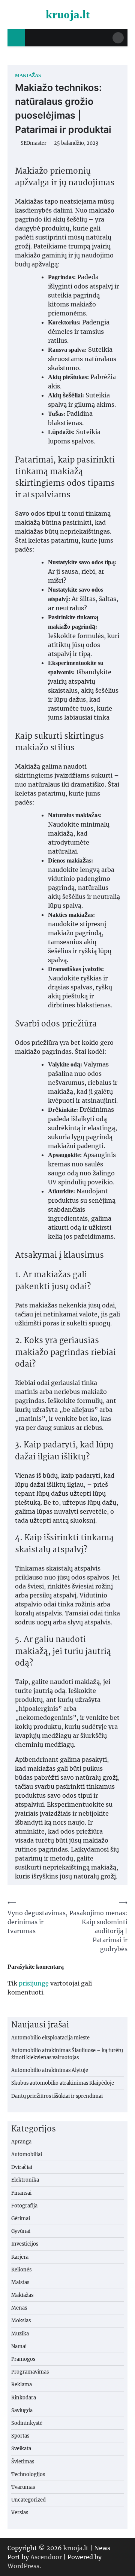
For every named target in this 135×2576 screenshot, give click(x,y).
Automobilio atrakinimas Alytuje (50, 2070)
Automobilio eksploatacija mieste (50, 2038)
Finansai (21, 2193)
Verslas (20, 2512)
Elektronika (25, 2180)
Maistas (20, 2282)
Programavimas (30, 2372)
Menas (19, 2308)
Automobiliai (27, 2154)
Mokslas (21, 2320)
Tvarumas (23, 2487)
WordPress (23, 2566)
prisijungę (34, 1983)
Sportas (20, 2436)
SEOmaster (34, 143)
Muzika (20, 2334)
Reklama (22, 2384)
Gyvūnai (21, 2231)
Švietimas (23, 2461)
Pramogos (23, 2359)
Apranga (21, 2142)
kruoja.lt (68, 14)
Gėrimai (21, 2218)
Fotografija (24, 2206)
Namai (19, 2346)
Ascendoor (46, 2557)
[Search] (118, 38)
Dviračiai (22, 2167)
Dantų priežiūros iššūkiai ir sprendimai (57, 2096)
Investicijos (25, 2244)
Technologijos (28, 2474)
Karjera (20, 2257)
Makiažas (28, 76)
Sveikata (21, 2448)
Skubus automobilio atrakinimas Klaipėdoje (63, 2083)
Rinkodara (24, 2398)
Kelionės (21, 2270)
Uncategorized (28, 2500)
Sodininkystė (27, 2423)
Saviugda (22, 2410)
